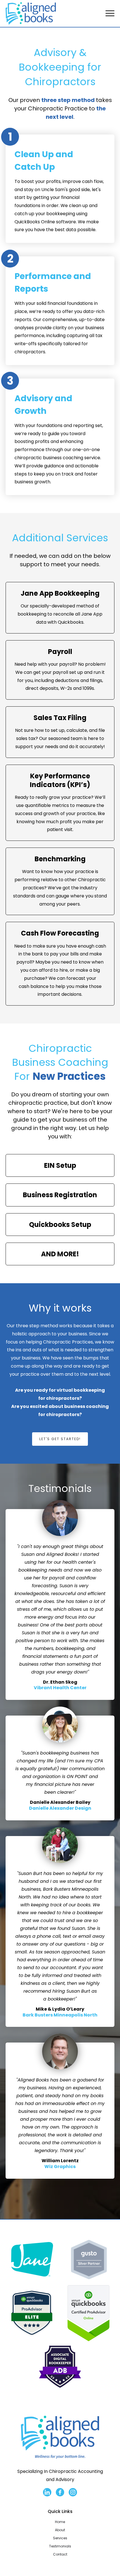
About (60, 2530)
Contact (60, 2554)
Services (60, 2538)
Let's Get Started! (60, 1439)
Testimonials (60, 2546)
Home (60, 2522)
